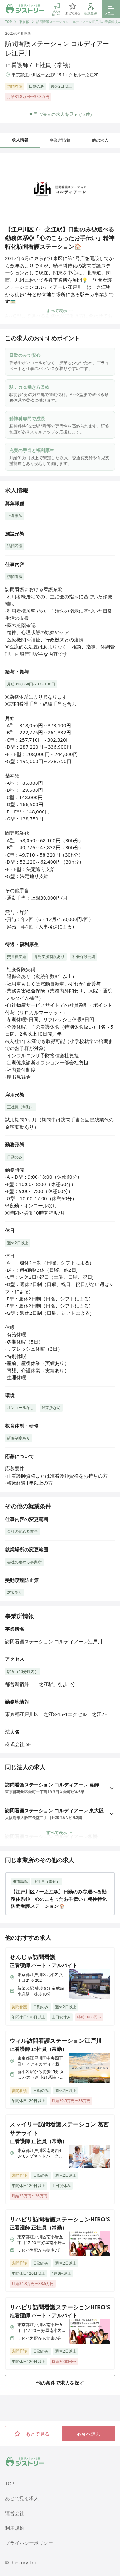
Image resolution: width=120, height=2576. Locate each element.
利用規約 (15, 2528)
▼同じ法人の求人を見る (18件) (60, 114)
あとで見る (38, 2434)
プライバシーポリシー (29, 2543)
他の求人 (100, 140)
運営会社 (15, 2513)
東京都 (24, 22)
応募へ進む (88, 2434)
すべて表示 (57, 311)
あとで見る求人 (22, 2498)
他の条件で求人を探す (60, 2383)
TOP (8, 22)
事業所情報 (60, 140)
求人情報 (20, 140)
